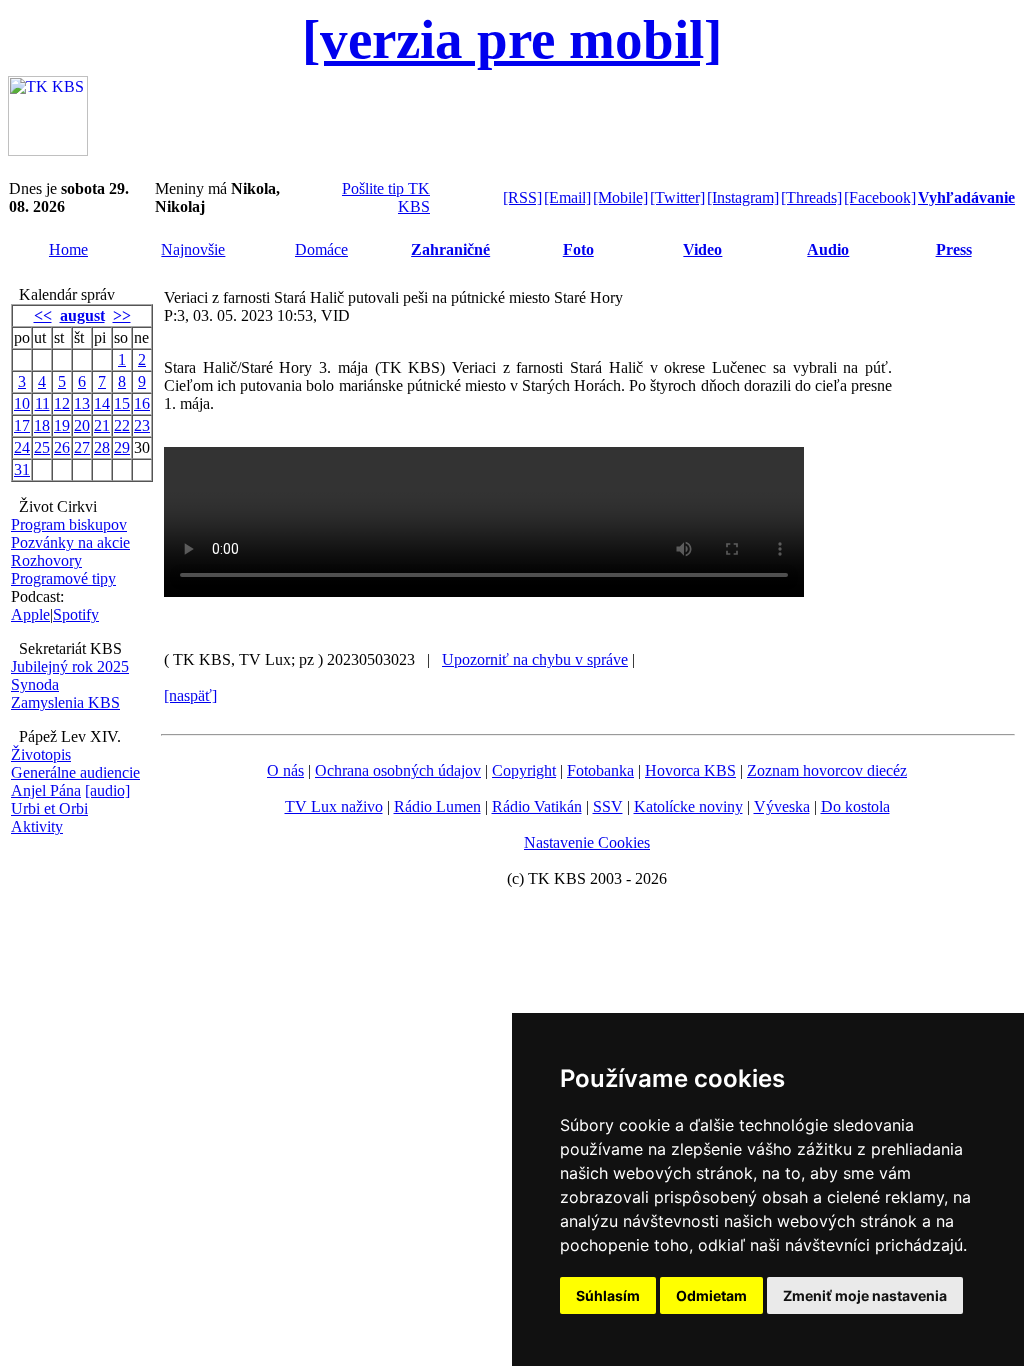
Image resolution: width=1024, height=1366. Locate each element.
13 (82, 403)
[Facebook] (880, 197)
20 (82, 425)
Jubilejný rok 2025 (70, 666)
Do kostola (855, 806)
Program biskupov (69, 524)
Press (954, 249)
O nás (285, 770)
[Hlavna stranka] (48, 150)
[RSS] (522, 197)
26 (62, 447)
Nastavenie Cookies (587, 842)
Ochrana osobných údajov (398, 770)
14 (102, 403)
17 (22, 425)
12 (62, 403)
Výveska (782, 806)
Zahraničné (450, 249)
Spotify (76, 614)
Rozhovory (46, 560)
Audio (828, 249)
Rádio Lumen (437, 806)
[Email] (567, 197)
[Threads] (811, 197)
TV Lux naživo (334, 806)
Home (68, 249)
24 (22, 447)
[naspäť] (190, 695)
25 (42, 447)
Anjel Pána (46, 790)
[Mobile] (620, 197)
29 (122, 447)
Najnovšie (193, 249)
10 (22, 403)
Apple (30, 614)
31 (22, 469)
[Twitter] (677, 197)
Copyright (524, 770)
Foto (578, 249)
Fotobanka (600, 770)
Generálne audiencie (75, 772)
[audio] (107, 790)
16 (142, 403)
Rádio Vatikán (537, 806)
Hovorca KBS (690, 770)
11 (42, 403)
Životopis (41, 754)
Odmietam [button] (711, 1295)
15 (122, 403)
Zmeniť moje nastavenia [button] (865, 1295)
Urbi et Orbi (49, 808)
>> (122, 315)
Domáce (321, 249)
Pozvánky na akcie (70, 542)
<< (43, 315)
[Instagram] (743, 197)
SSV (608, 806)
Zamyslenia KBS (65, 702)
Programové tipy (63, 578)
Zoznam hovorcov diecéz (827, 770)
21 (102, 425)
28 (102, 447)
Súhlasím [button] (608, 1295)
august (82, 315)
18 (42, 425)
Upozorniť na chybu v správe (535, 659)
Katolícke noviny (688, 806)
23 (142, 425)
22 (122, 425)
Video (702, 249)
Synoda (35, 684)
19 (62, 425)
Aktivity (37, 826)
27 (82, 447)
